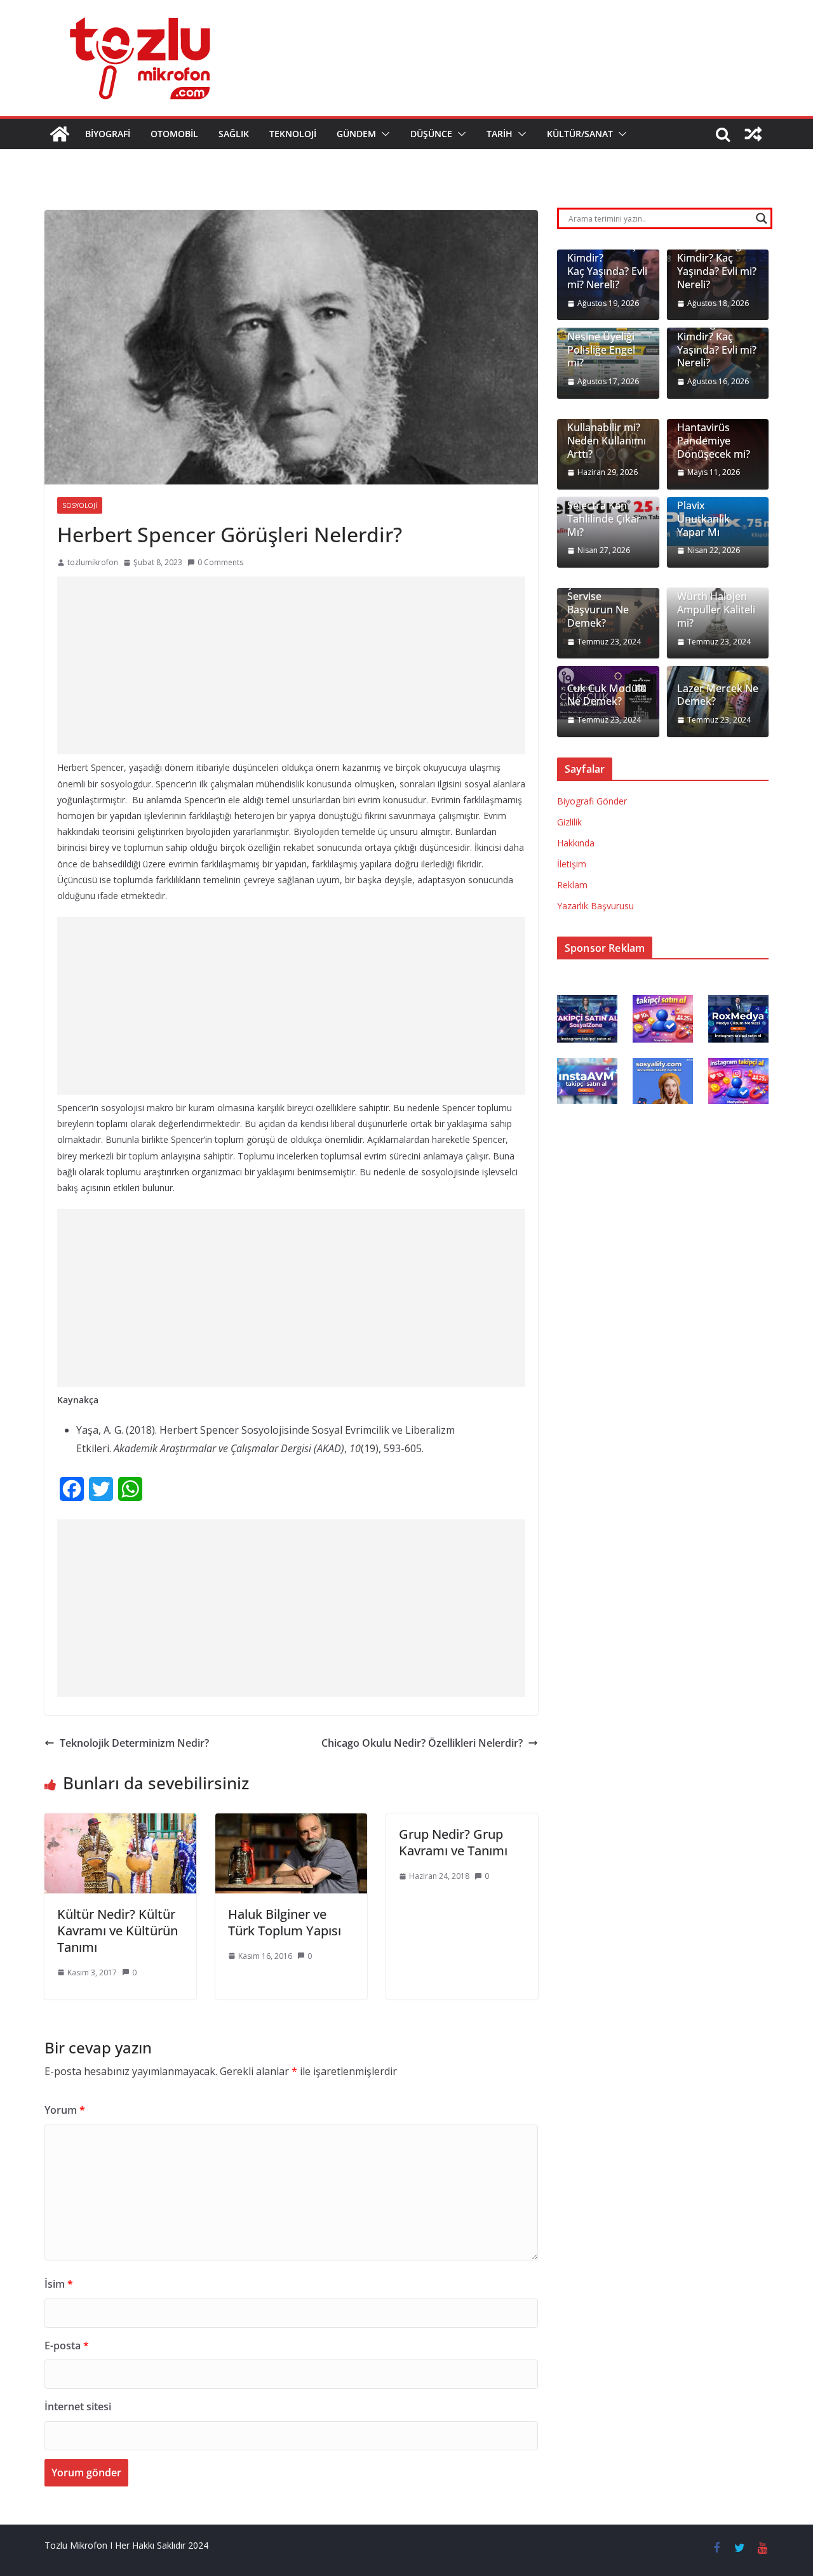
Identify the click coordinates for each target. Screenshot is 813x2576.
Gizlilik (569, 822)
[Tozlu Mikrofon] (60, 134)
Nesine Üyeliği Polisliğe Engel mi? (601, 350)
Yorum (65, 2110)
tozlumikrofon (93, 562)
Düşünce (431, 134)
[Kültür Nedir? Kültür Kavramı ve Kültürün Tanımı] (120, 1822)
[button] (383, 134)
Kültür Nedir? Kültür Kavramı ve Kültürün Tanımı (118, 1931)
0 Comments (220, 562)
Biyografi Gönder (592, 801)
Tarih (500, 134)
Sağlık (234, 134)
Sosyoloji (80, 505)
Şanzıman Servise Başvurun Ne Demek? (598, 604)
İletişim (572, 864)
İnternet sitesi (78, 2406)
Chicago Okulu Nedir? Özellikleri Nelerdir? (422, 1743)
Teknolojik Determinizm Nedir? (134, 1743)
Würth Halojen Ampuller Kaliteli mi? (716, 610)
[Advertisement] (291, 665)
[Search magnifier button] (762, 218)
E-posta (67, 2346)
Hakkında (576, 843)
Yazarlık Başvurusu (595, 906)
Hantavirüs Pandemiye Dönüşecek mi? (714, 441)
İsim (59, 2284)
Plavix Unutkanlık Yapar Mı (703, 519)
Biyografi (108, 134)
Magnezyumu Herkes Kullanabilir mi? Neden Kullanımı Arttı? (607, 428)
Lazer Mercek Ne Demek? (718, 695)
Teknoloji (293, 134)
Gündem (356, 134)
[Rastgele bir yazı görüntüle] (753, 134)
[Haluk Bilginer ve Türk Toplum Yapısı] (291, 1822)
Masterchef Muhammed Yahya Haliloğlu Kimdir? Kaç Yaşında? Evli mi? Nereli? (717, 252)
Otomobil (174, 134)
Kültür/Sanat (580, 134)
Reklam (572, 885)
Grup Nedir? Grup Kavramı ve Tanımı (453, 1842)
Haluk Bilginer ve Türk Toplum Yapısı (285, 1922)
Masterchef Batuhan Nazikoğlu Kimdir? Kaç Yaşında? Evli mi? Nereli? (717, 330)
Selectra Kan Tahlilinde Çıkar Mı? (604, 519)
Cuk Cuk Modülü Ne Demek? (607, 695)
